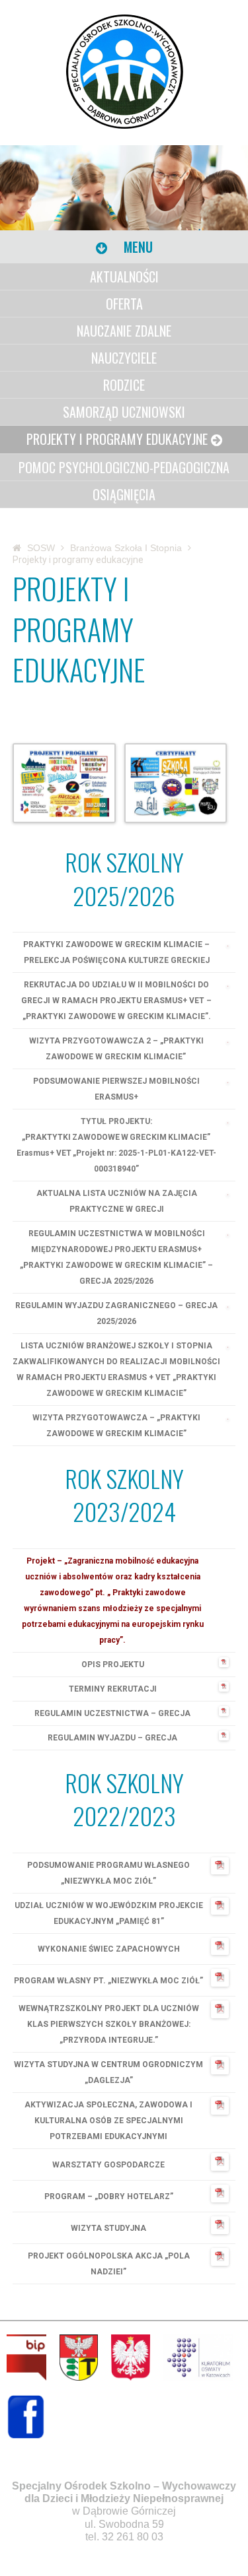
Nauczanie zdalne (124, 331)
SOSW (41, 548)
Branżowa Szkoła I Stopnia (126, 548)
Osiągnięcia (124, 494)
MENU (137, 247)
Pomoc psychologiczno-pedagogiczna (124, 467)
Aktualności (124, 277)
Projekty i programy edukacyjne (117, 439)
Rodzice (124, 385)
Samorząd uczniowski (124, 412)
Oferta (124, 304)
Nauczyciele (124, 358)
